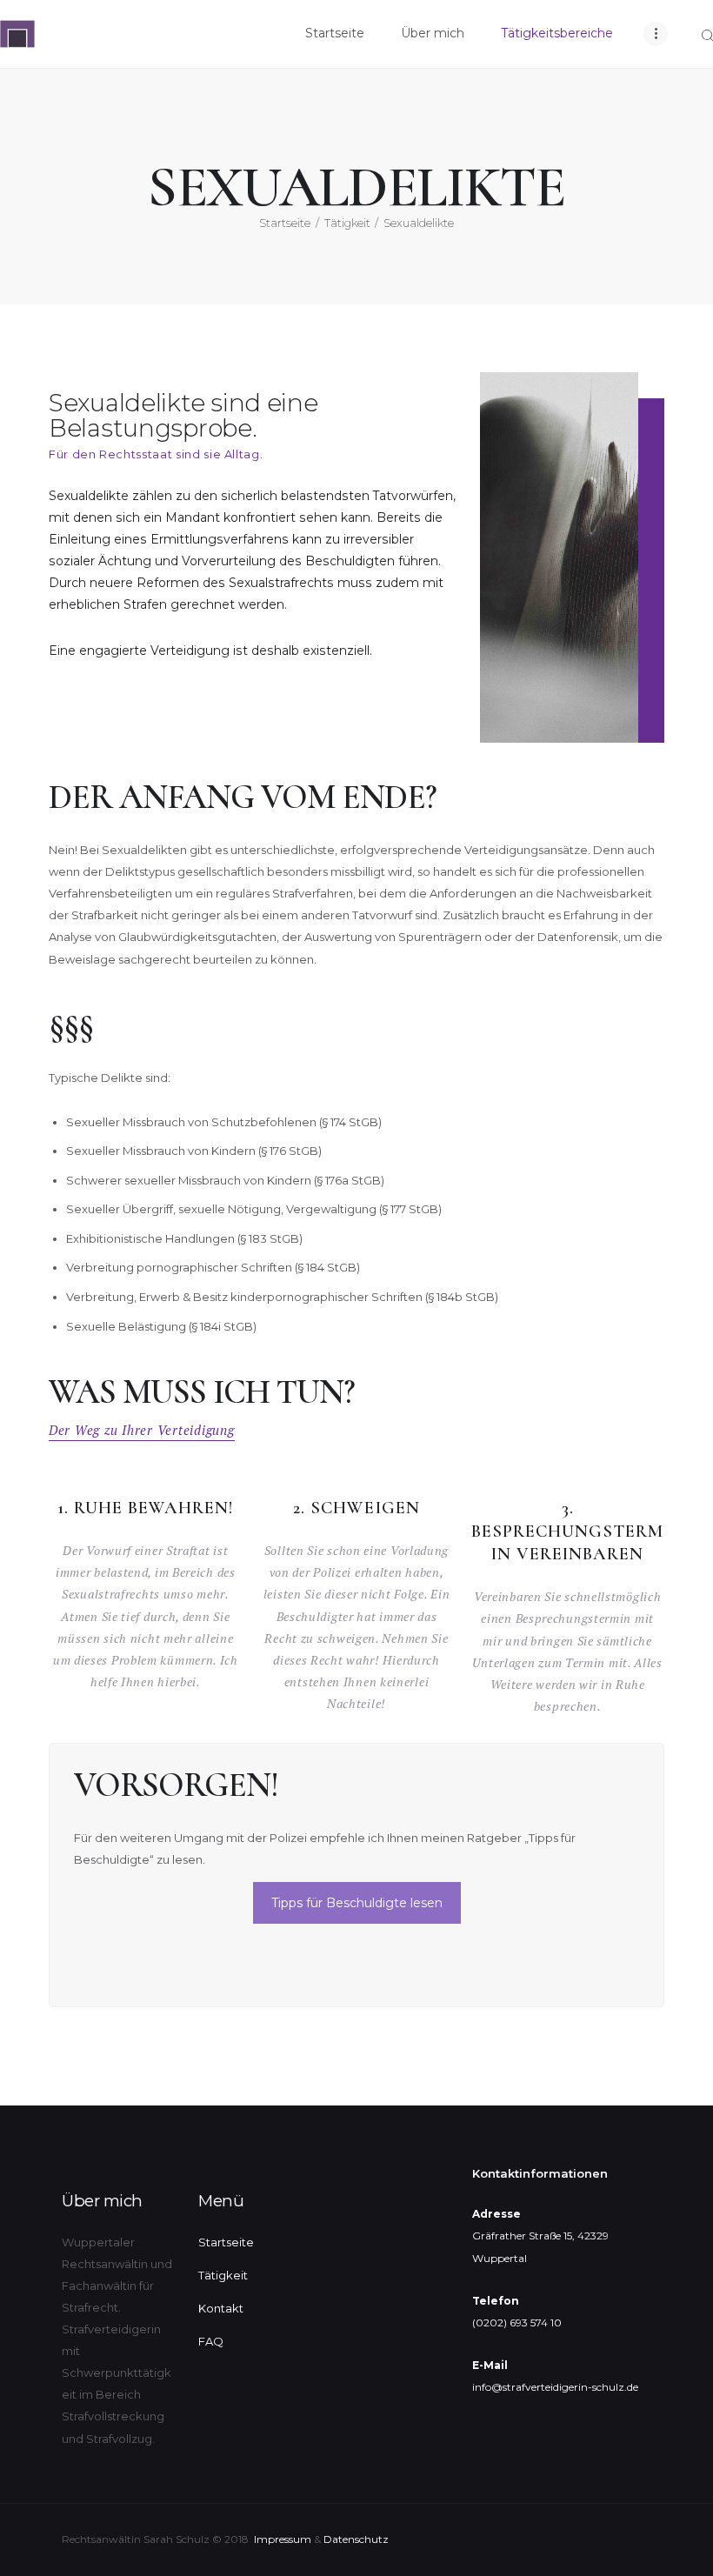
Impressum (283, 2539)
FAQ (211, 2341)
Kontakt (221, 2308)
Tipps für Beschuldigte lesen (357, 1903)
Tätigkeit (347, 223)
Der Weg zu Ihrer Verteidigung (142, 1430)
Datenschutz (356, 2539)
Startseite (285, 223)
